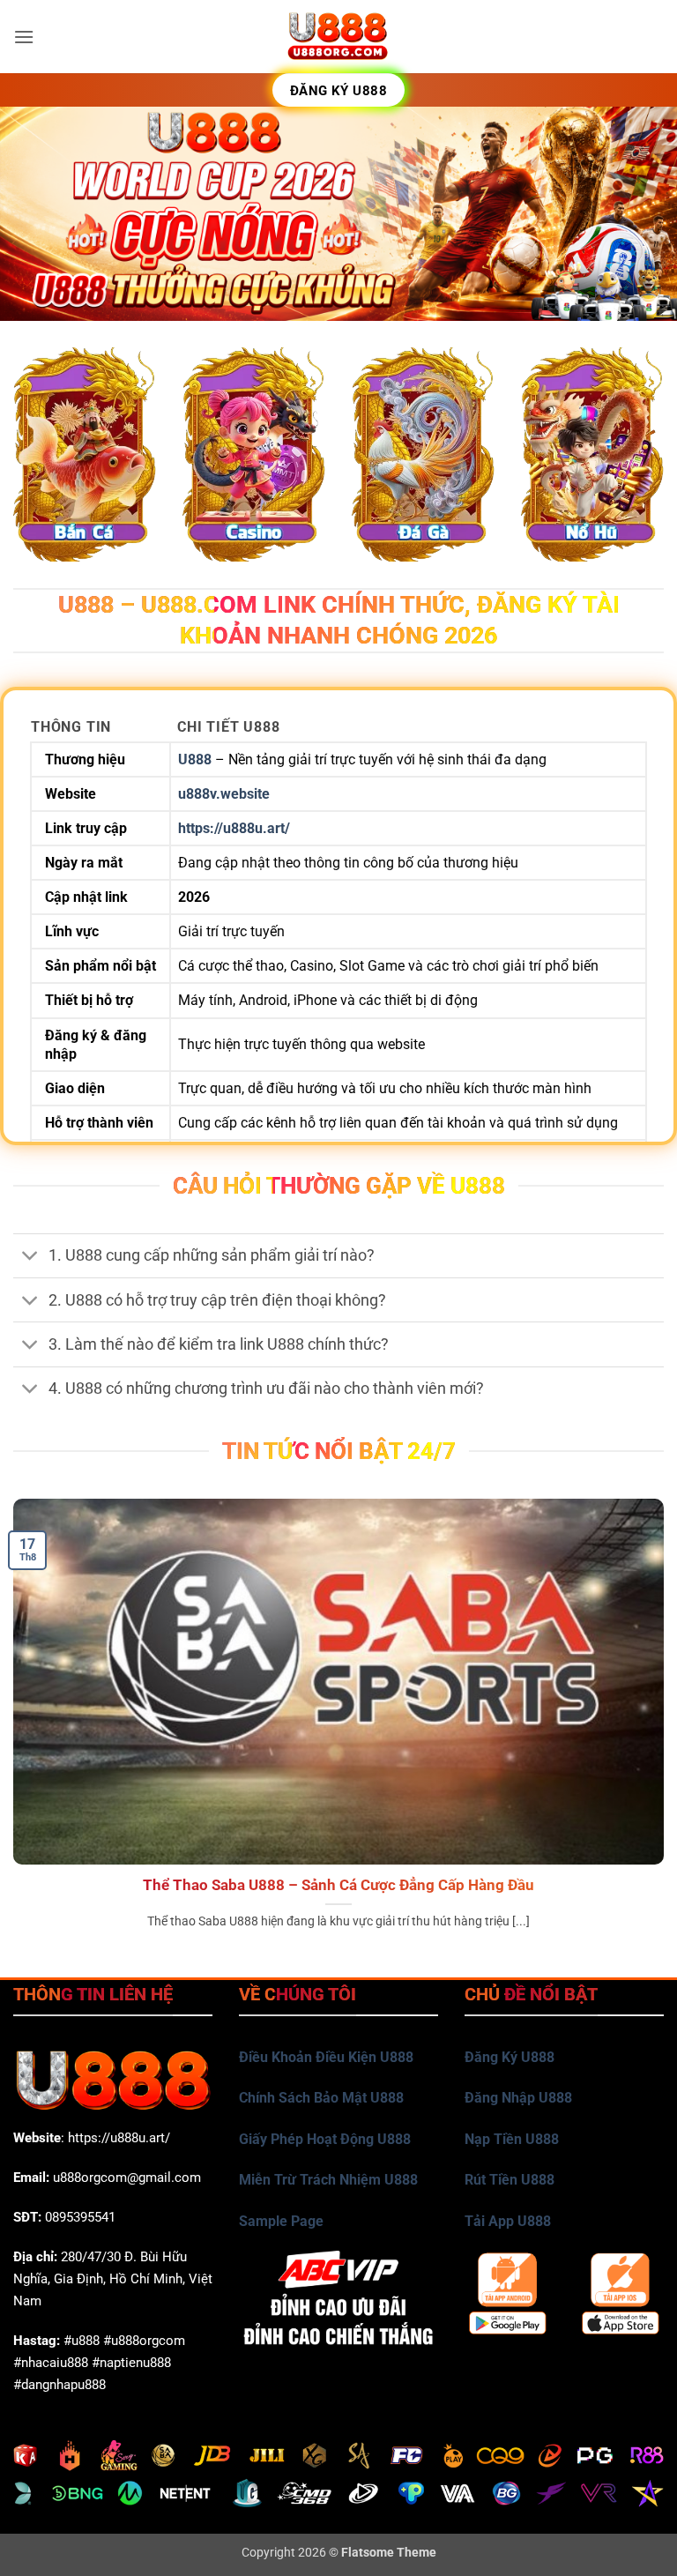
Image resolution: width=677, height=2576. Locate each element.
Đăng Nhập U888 (518, 2098)
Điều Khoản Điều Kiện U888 (326, 2057)
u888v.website (224, 794)
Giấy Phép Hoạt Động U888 (325, 2139)
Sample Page (281, 2221)
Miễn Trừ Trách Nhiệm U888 (328, 2180)
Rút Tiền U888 (510, 2180)
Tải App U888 (508, 2221)
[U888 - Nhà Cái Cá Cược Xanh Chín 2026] (338, 37)
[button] (24, 37)
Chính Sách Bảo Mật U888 (321, 2098)
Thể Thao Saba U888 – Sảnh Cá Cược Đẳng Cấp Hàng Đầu (338, 1885)
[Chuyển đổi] (30, 1258)
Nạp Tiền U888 (512, 2139)
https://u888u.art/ (234, 828)
